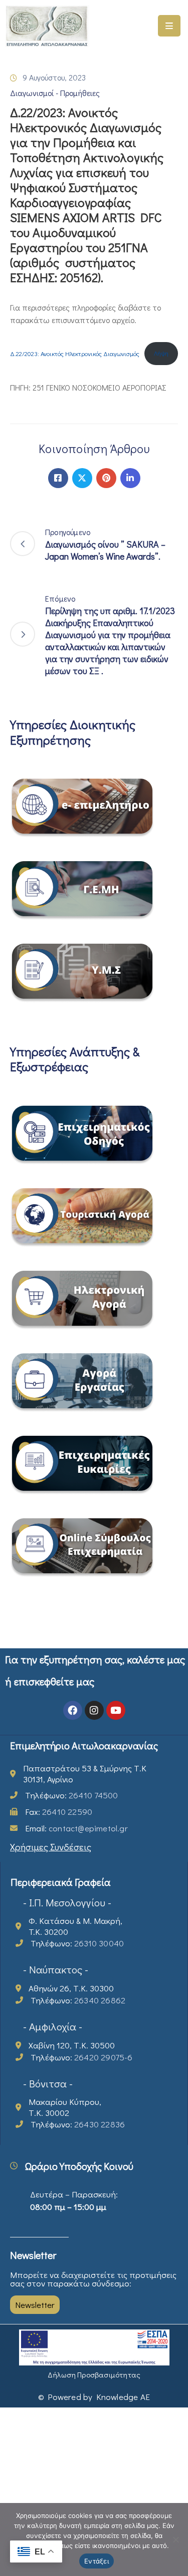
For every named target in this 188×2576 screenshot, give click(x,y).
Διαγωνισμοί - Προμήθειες (55, 93)
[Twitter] (82, 478)
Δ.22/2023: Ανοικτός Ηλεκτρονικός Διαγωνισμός (75, 353)
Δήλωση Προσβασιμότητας (94, 2374)
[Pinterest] (106, 478)
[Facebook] (58, 478)
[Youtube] (116, 1710)
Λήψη (161, 353)
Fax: (59, 1812)
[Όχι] (175, 2539)
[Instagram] (94, 1710)
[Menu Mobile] (169, 26)
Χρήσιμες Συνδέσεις (51, 1847)
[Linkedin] (130, 478)
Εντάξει (97, 2561)
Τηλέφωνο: (71, 1795)
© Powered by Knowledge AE (94, 2397)
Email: (76, 1828)
